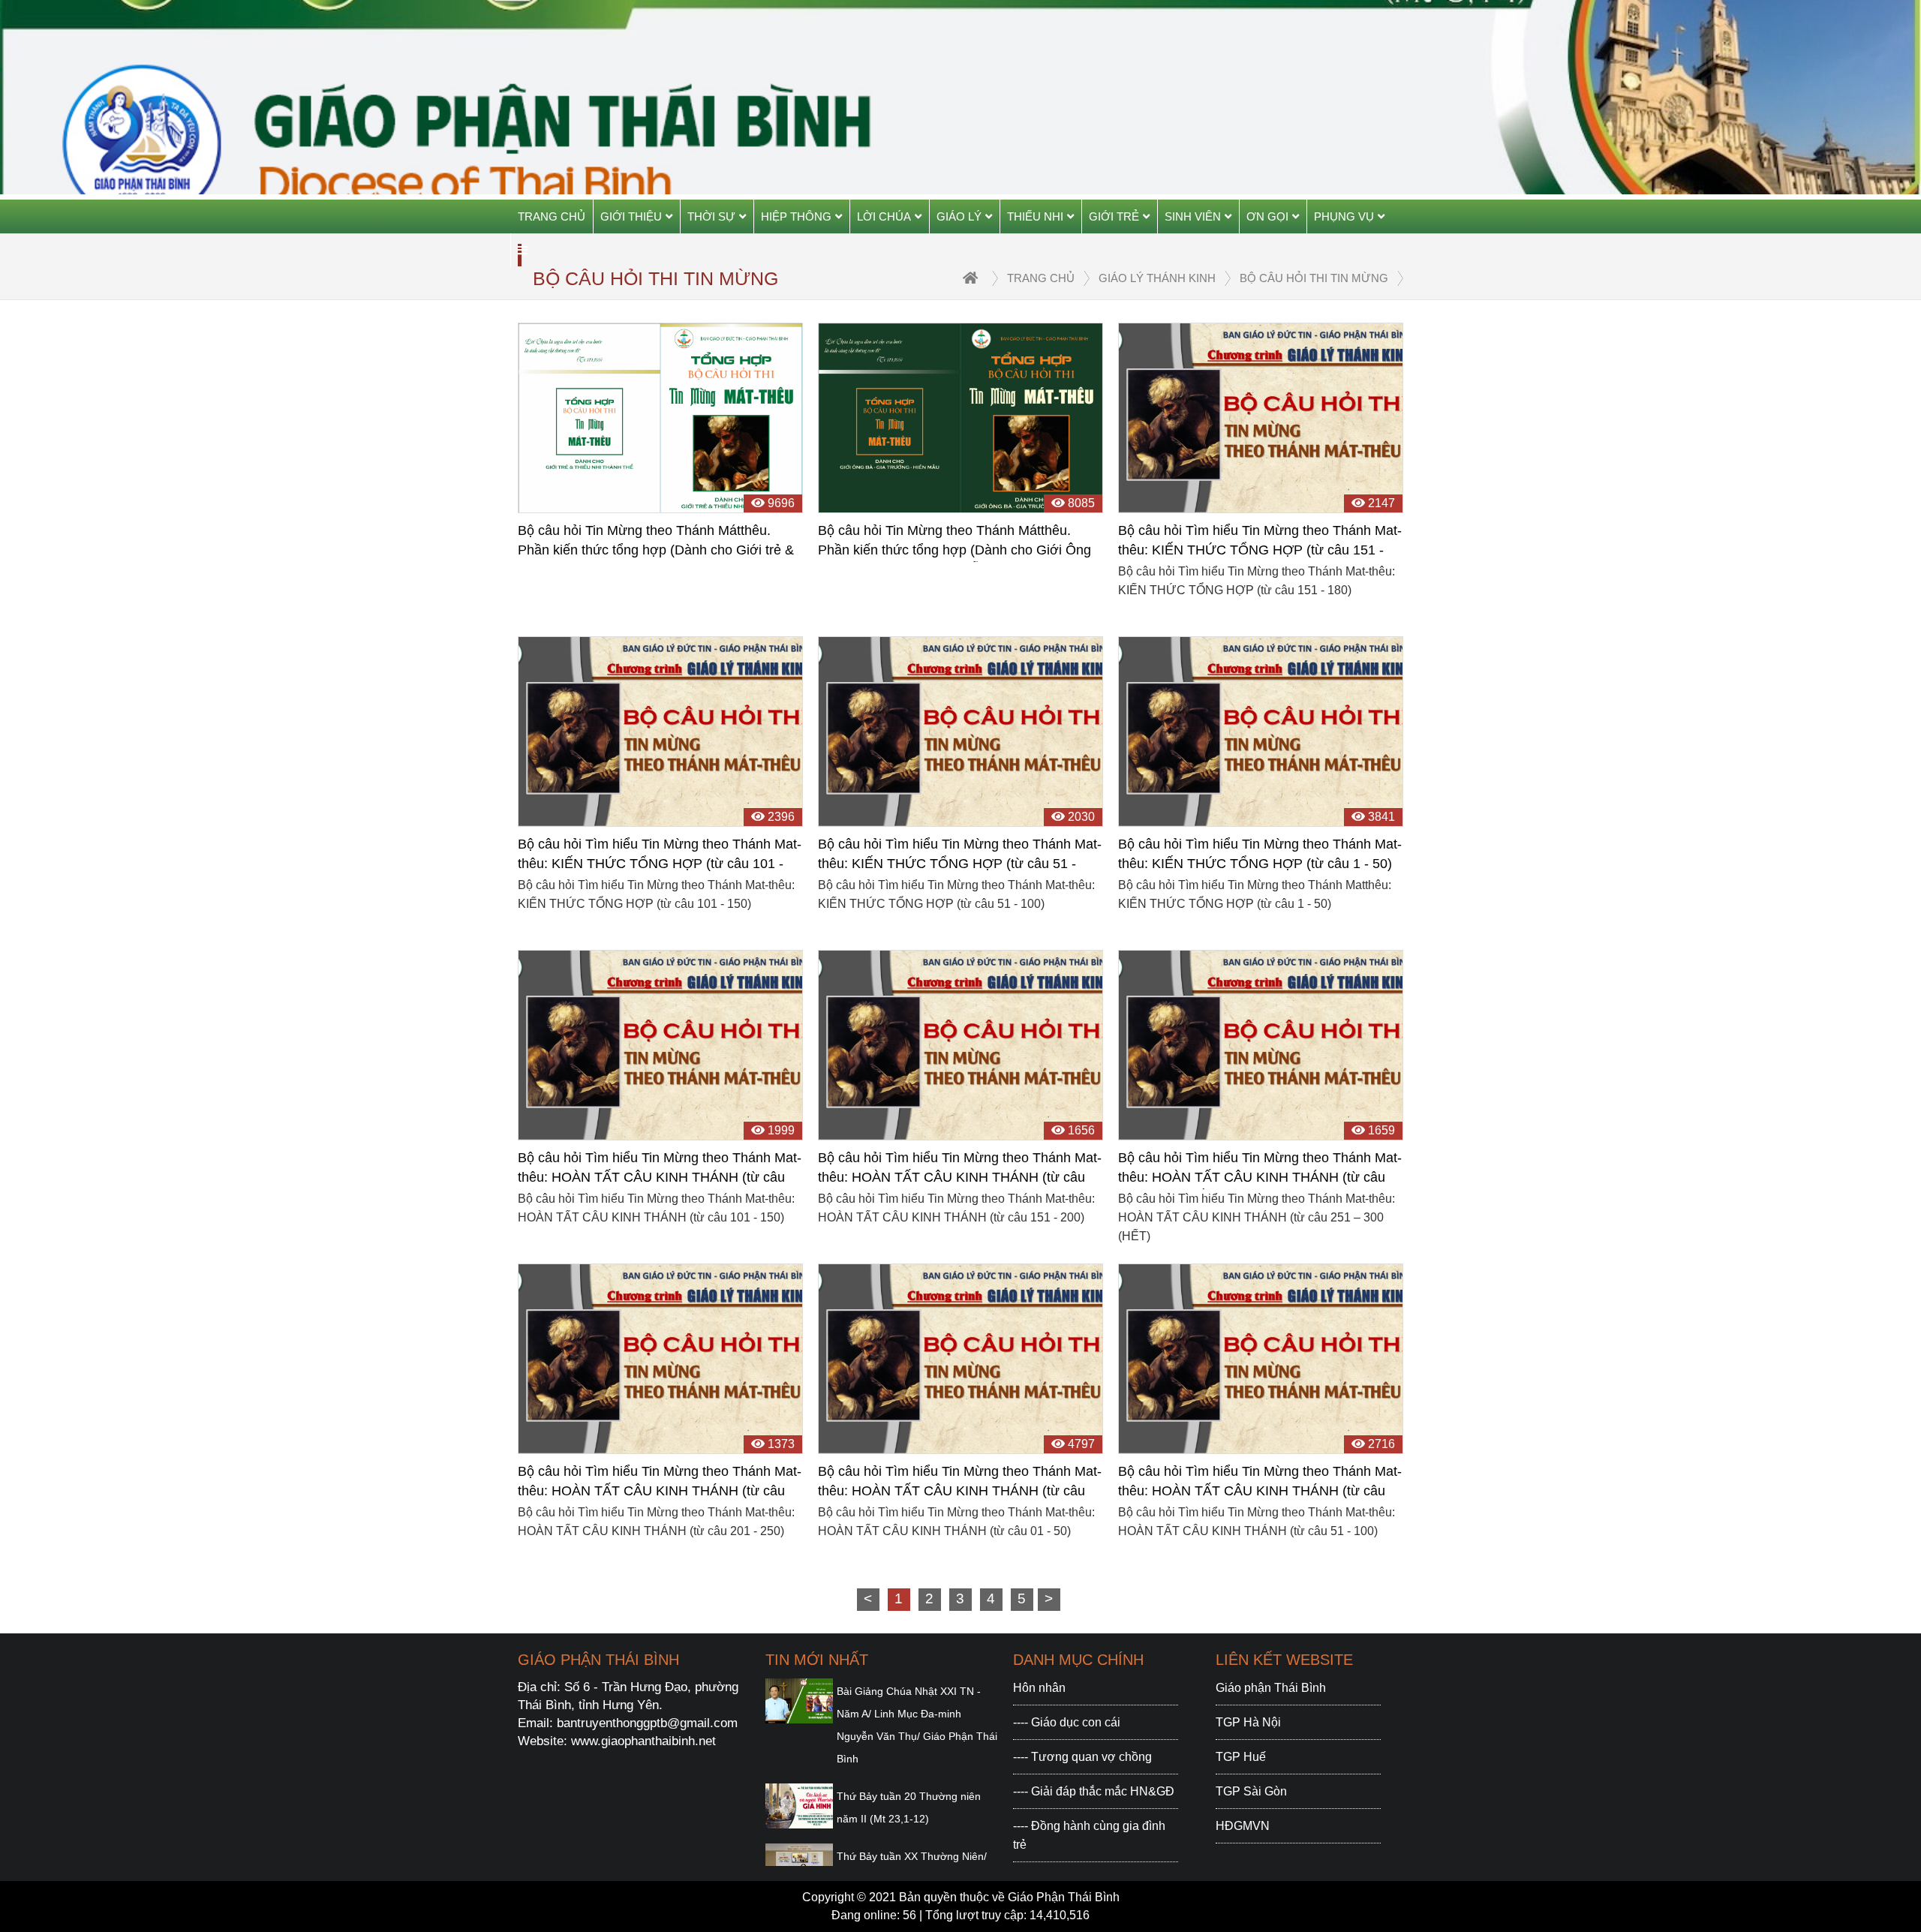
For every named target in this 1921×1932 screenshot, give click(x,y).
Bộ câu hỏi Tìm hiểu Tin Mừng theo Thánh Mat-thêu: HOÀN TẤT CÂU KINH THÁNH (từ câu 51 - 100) (1260, 1483)
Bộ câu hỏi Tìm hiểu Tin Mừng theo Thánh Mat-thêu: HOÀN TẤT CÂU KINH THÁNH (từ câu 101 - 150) (660, 1170)
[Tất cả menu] (523, 250)
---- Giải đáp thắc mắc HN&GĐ (1094, 1791)
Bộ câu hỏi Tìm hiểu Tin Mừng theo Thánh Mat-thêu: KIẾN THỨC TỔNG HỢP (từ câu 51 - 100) (960, 856)
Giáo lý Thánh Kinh (1157, 278)
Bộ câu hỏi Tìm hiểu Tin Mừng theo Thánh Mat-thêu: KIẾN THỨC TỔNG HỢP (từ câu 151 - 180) (1260, 542)
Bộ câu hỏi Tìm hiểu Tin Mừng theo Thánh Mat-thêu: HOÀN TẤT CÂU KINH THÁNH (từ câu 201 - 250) (660, 1483)
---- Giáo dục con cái (1067, 1722)
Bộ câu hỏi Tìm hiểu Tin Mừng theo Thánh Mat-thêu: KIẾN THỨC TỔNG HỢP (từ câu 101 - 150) (660, 856)
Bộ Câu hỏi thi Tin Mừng (1314, 278)
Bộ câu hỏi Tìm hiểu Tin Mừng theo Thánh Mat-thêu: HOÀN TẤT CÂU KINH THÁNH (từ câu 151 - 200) (960, 1170)
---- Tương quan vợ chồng (1082, 1757)
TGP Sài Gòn (1251, 1791)
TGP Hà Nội (1248, 1722)
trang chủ (1041, 278)
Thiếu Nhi (1035, 216)
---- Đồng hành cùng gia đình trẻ (1089, 1835)
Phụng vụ (1344, 216)
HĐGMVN (1243, 1826)
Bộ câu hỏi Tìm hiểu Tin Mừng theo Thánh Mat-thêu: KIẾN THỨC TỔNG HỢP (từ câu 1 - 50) (1260, 854)
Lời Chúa (884, 216)
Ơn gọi (1267, 216)
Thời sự (711, 216)
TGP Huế (1241, 1757)
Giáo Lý (959, 216)
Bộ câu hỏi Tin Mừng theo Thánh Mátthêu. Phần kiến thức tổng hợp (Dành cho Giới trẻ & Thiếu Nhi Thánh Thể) (656, 542)
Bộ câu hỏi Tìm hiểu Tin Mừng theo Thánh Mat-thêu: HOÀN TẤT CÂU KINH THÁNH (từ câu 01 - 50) (960, 1483)
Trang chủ (552, 216)
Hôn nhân (1039, 1688)
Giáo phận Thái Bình (1271, 1688)
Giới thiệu (631, 216)
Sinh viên (1193, 216)
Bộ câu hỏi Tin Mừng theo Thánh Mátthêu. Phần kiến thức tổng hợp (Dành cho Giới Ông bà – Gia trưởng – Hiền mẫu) (954, 542)
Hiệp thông (796, 216)
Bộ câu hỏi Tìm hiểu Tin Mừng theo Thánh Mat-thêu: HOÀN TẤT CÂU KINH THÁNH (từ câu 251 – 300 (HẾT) (1260, 1170)
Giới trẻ (1114, 216)
